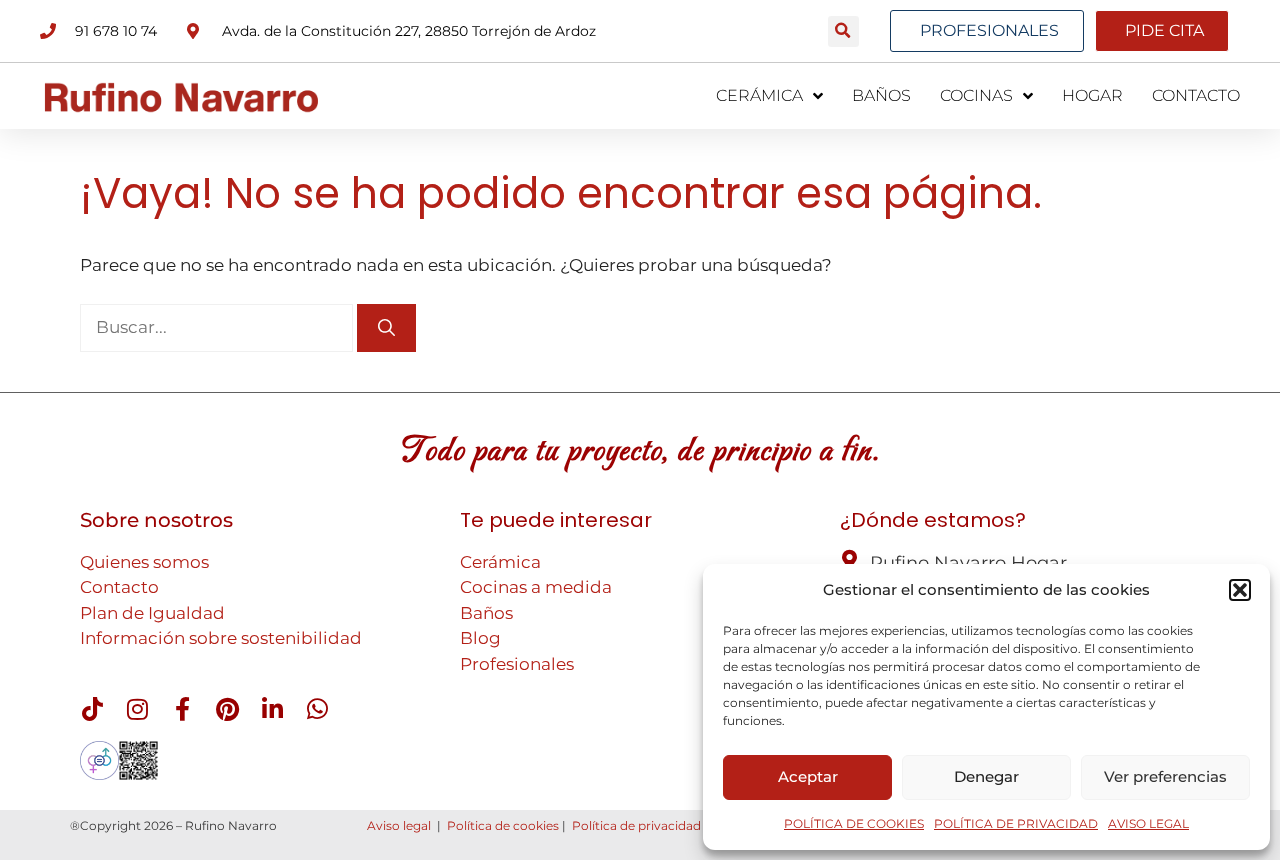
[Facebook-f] (182, 709)
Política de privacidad (636, 825)
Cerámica (500, 562)
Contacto (119, 587)
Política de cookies (503, 825)
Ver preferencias (1165, 776)
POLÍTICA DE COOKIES (854, 823)
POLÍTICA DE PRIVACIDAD (1016, 823)
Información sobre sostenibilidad (221, 638)
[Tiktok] (92, 709)
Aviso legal (399, 825)
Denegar (986, 776)
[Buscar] (386, 328)
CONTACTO (1196, 95)
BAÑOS (881, 95)
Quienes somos (144, 562)
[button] (1240, 590)
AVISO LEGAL (1148, 823)
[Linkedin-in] (272, 709)
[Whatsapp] (317, 709)
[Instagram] (137, 709)
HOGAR (1092, 95)
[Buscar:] (218, 327)
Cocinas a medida (536, 587)
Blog (480, 638)
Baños (486, 613)
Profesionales (517, 664)
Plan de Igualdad (152, 613)
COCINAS (976, 95)
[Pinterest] (227, 709)
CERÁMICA (759, 95)
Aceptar (808, 776)
